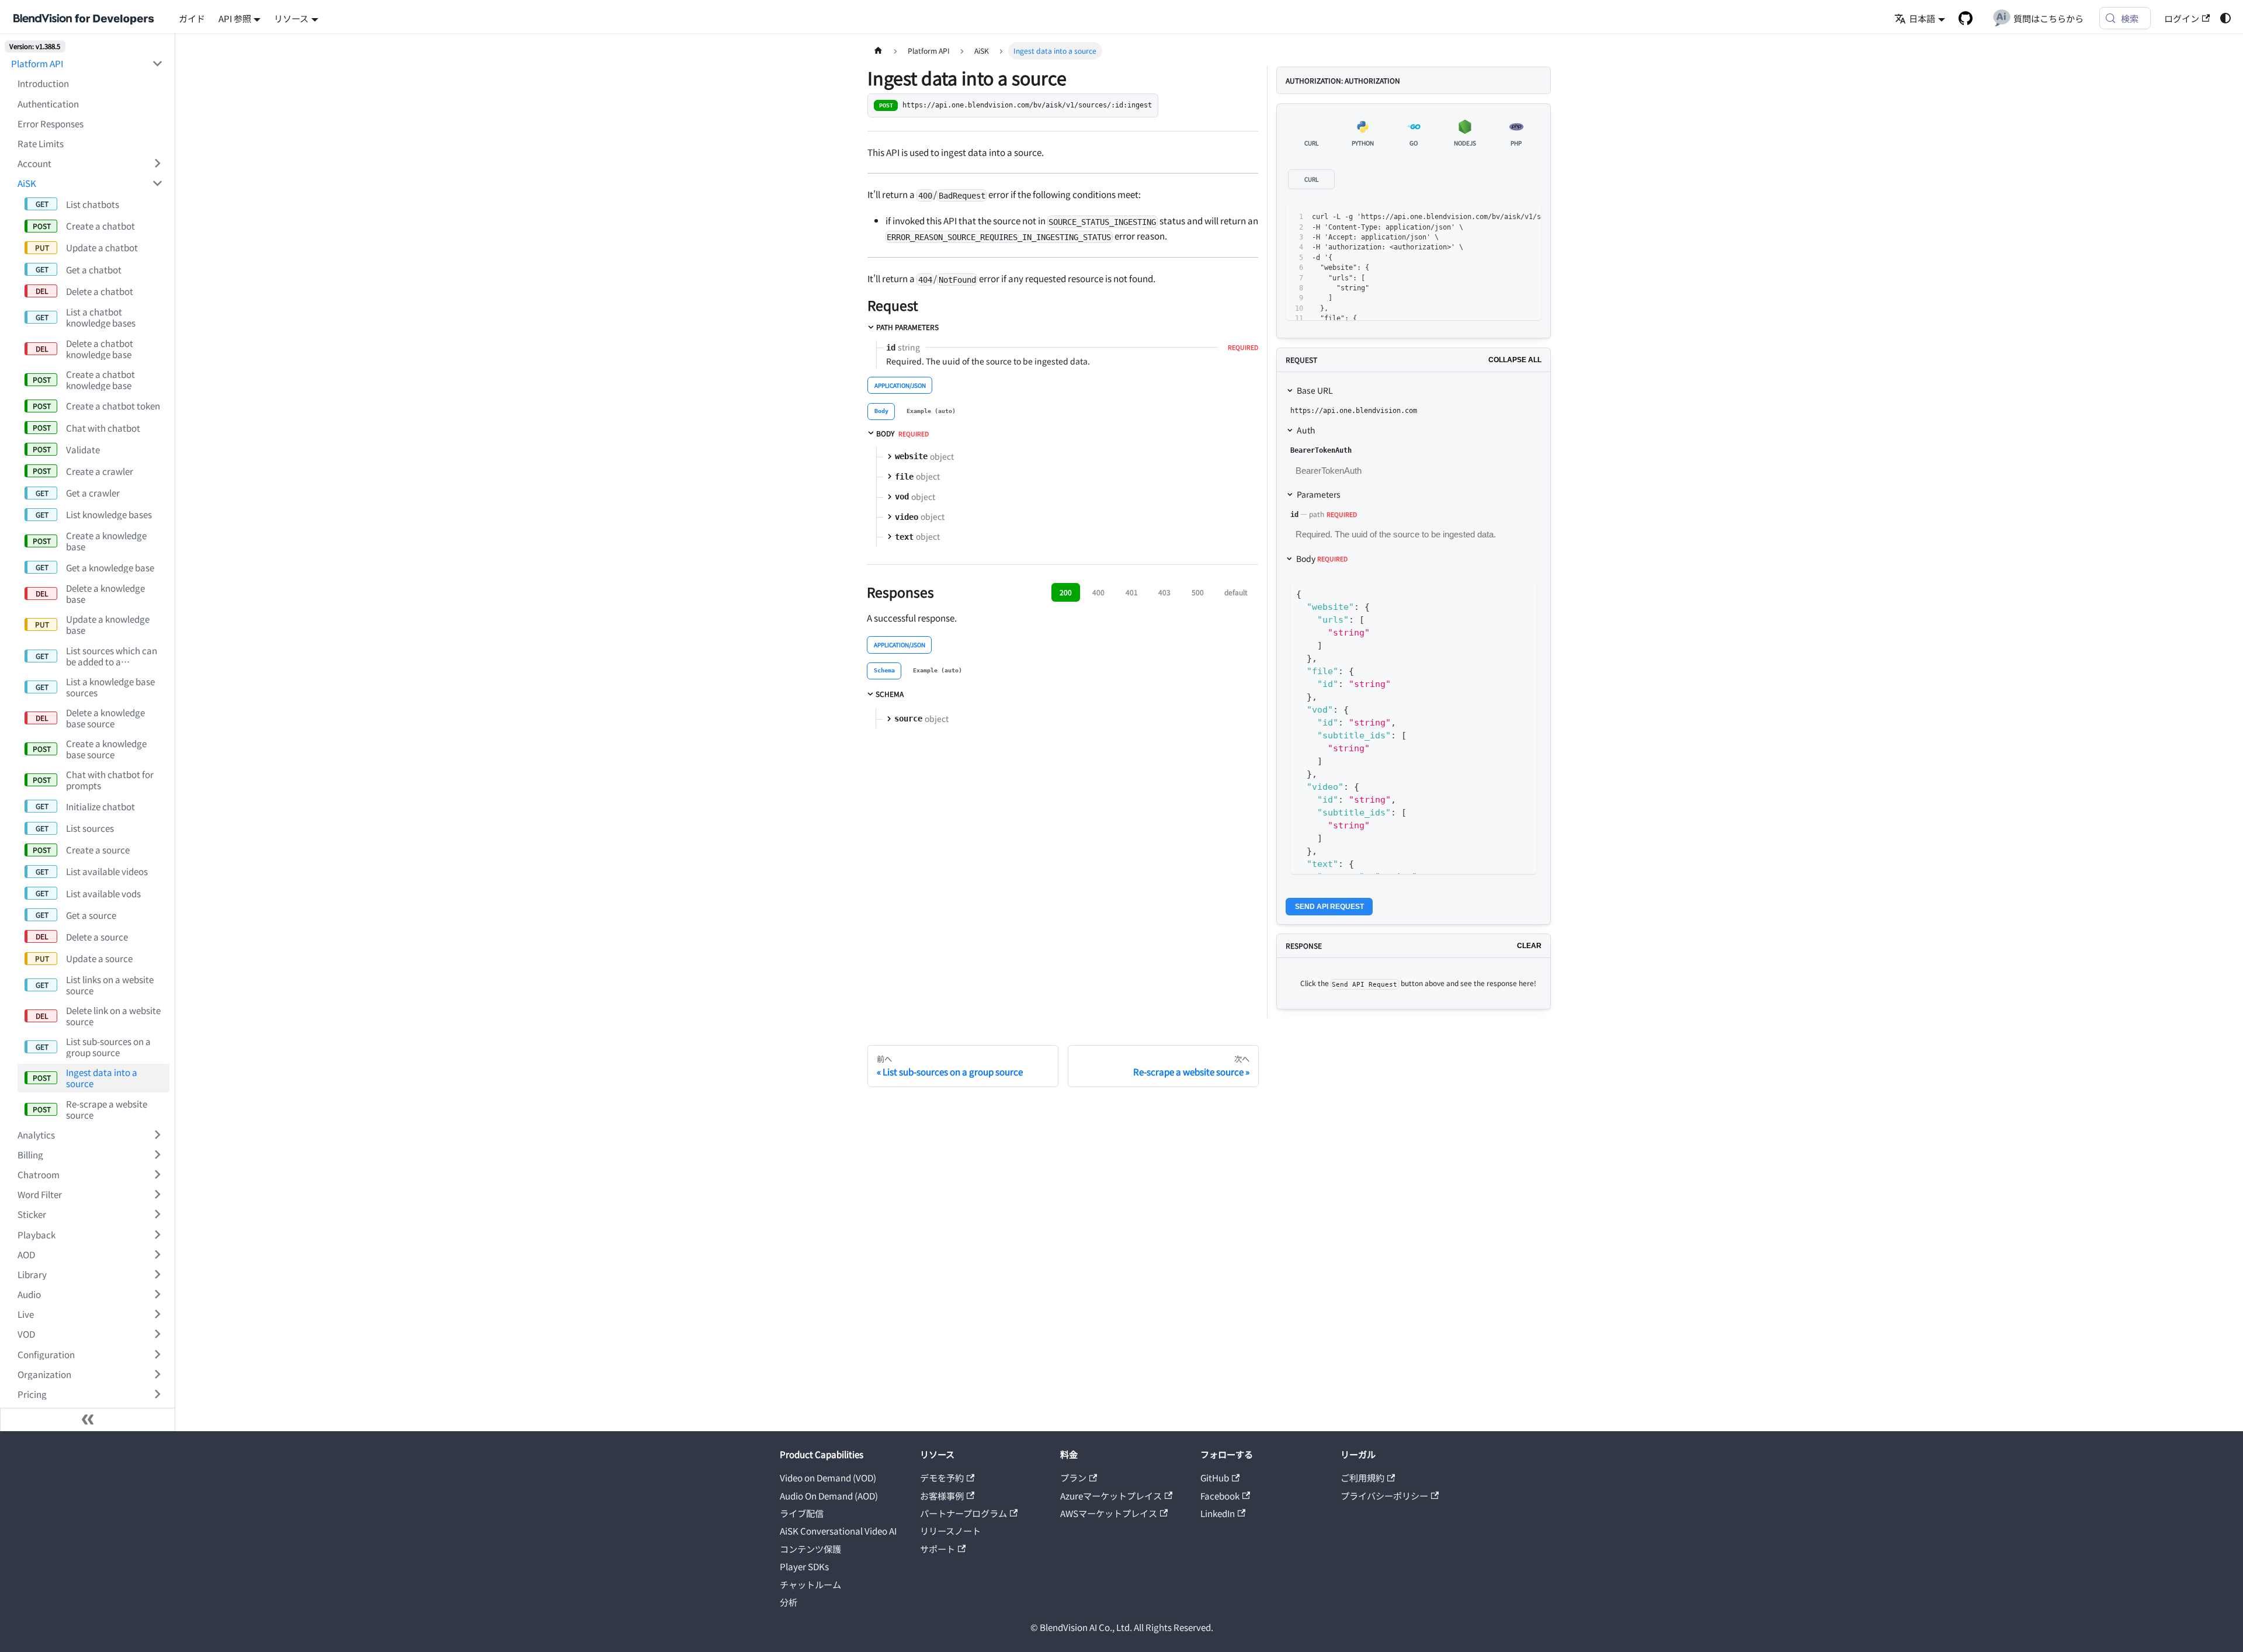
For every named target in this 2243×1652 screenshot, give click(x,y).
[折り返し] (1487, 217)
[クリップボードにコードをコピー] (1507, 217)
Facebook (1220, 1495)
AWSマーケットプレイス (1109, 1513)
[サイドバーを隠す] (88, 1420)
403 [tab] (1164, 592)
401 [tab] (1132, 592)
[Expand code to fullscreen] (1528, 217)
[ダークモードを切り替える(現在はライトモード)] (2225, 18)
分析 (789, 1602)
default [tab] (1236, 592)
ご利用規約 (1362, 1477)
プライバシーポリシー (1384, 1495)
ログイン (2182, 18)
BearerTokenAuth (1321, 450)
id (1294, 515)
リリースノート (950, 1530)
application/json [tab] (900, 385)
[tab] (881, 412)
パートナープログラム (963, 1513)
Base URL (1315, 390)
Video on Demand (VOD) (828, 1477)
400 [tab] (1098, 592)
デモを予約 (942, 1477)
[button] (90, 163)
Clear (1529, 946)
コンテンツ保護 (810, 1549)
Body (1322, 558)
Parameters (1319, 494)
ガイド (192, 18)
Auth (1306, 430)
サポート (938, 1549)
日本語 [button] (1922, 18)
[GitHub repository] (1965, 18)
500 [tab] (1198, 592)
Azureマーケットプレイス (1111, 1495)
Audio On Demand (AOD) (829, 1495)
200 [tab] (1066, 592)
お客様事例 (942, 1495)
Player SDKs (804, 1566)
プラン (1073, 1477)
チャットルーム (810, 1584)
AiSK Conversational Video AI (838, 1530)
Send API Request (1329, 907)
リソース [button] (291, 18)
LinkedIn (1218, 1513)
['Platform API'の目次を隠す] (157, 64)
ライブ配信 (802, 1513)
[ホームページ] (878, 51)
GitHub (1215, 1477)
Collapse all (1515, 360)
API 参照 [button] (235, 18)
